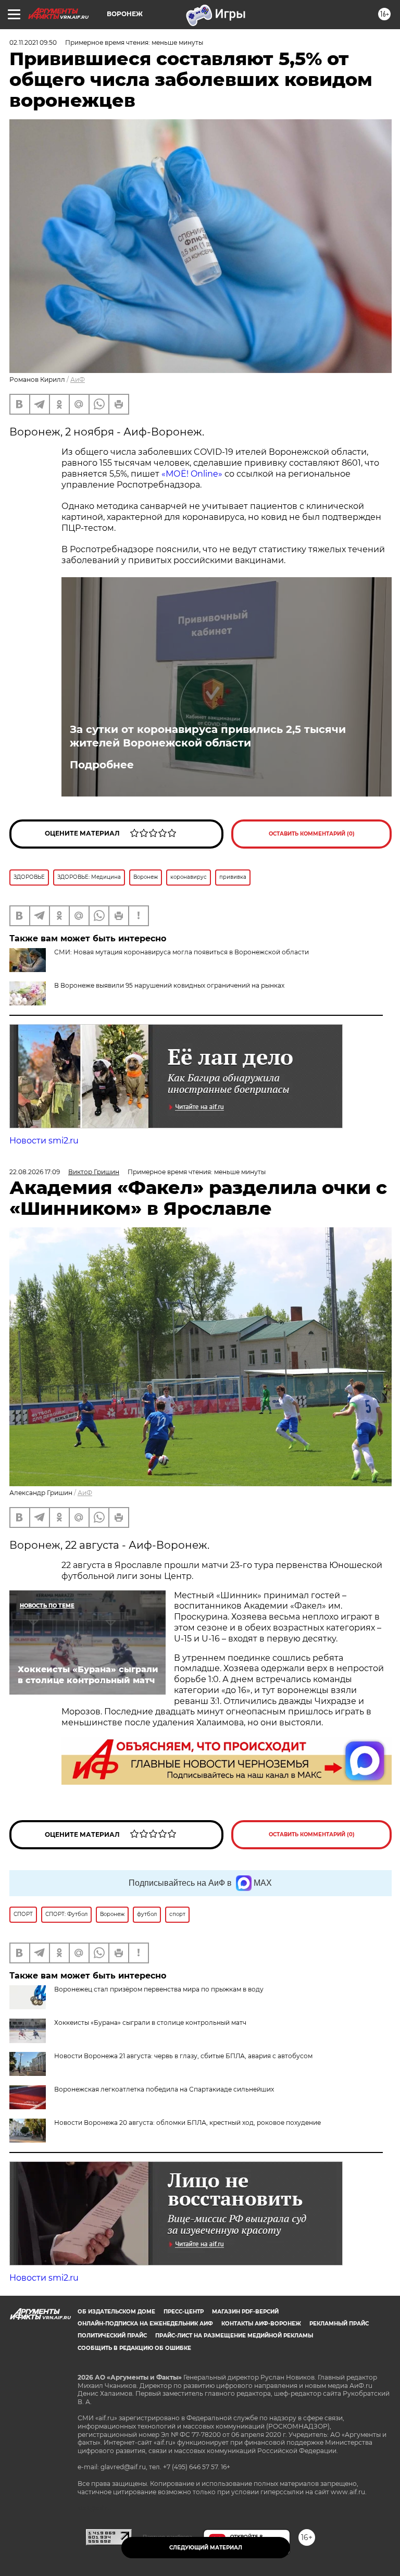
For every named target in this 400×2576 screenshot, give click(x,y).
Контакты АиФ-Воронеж (261, 2324)
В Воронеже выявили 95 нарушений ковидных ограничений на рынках (169, 985)
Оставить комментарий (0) (312, 834)
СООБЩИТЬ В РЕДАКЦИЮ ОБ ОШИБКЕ (134, 2348)
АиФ (78, 379)
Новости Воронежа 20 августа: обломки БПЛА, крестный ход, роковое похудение (187, 2123)
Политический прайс (112, 2336)
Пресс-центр (184, 2312)
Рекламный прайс (339, 2324)
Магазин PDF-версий (245, 2312)
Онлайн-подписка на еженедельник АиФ (145, 2324)
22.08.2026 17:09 (35, 1172)
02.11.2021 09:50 (33, 42)
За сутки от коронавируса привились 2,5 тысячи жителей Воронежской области (208, 736)
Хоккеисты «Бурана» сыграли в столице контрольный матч (150, 2023)
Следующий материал (206, 2548)
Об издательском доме (116, 2312)
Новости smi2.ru (44, 1141)
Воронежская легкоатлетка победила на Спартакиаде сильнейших (164, 2089)
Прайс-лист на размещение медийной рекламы (234, 2336)
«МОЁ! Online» (192, 474)
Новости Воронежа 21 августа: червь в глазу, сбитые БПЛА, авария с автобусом (183, 2056)
